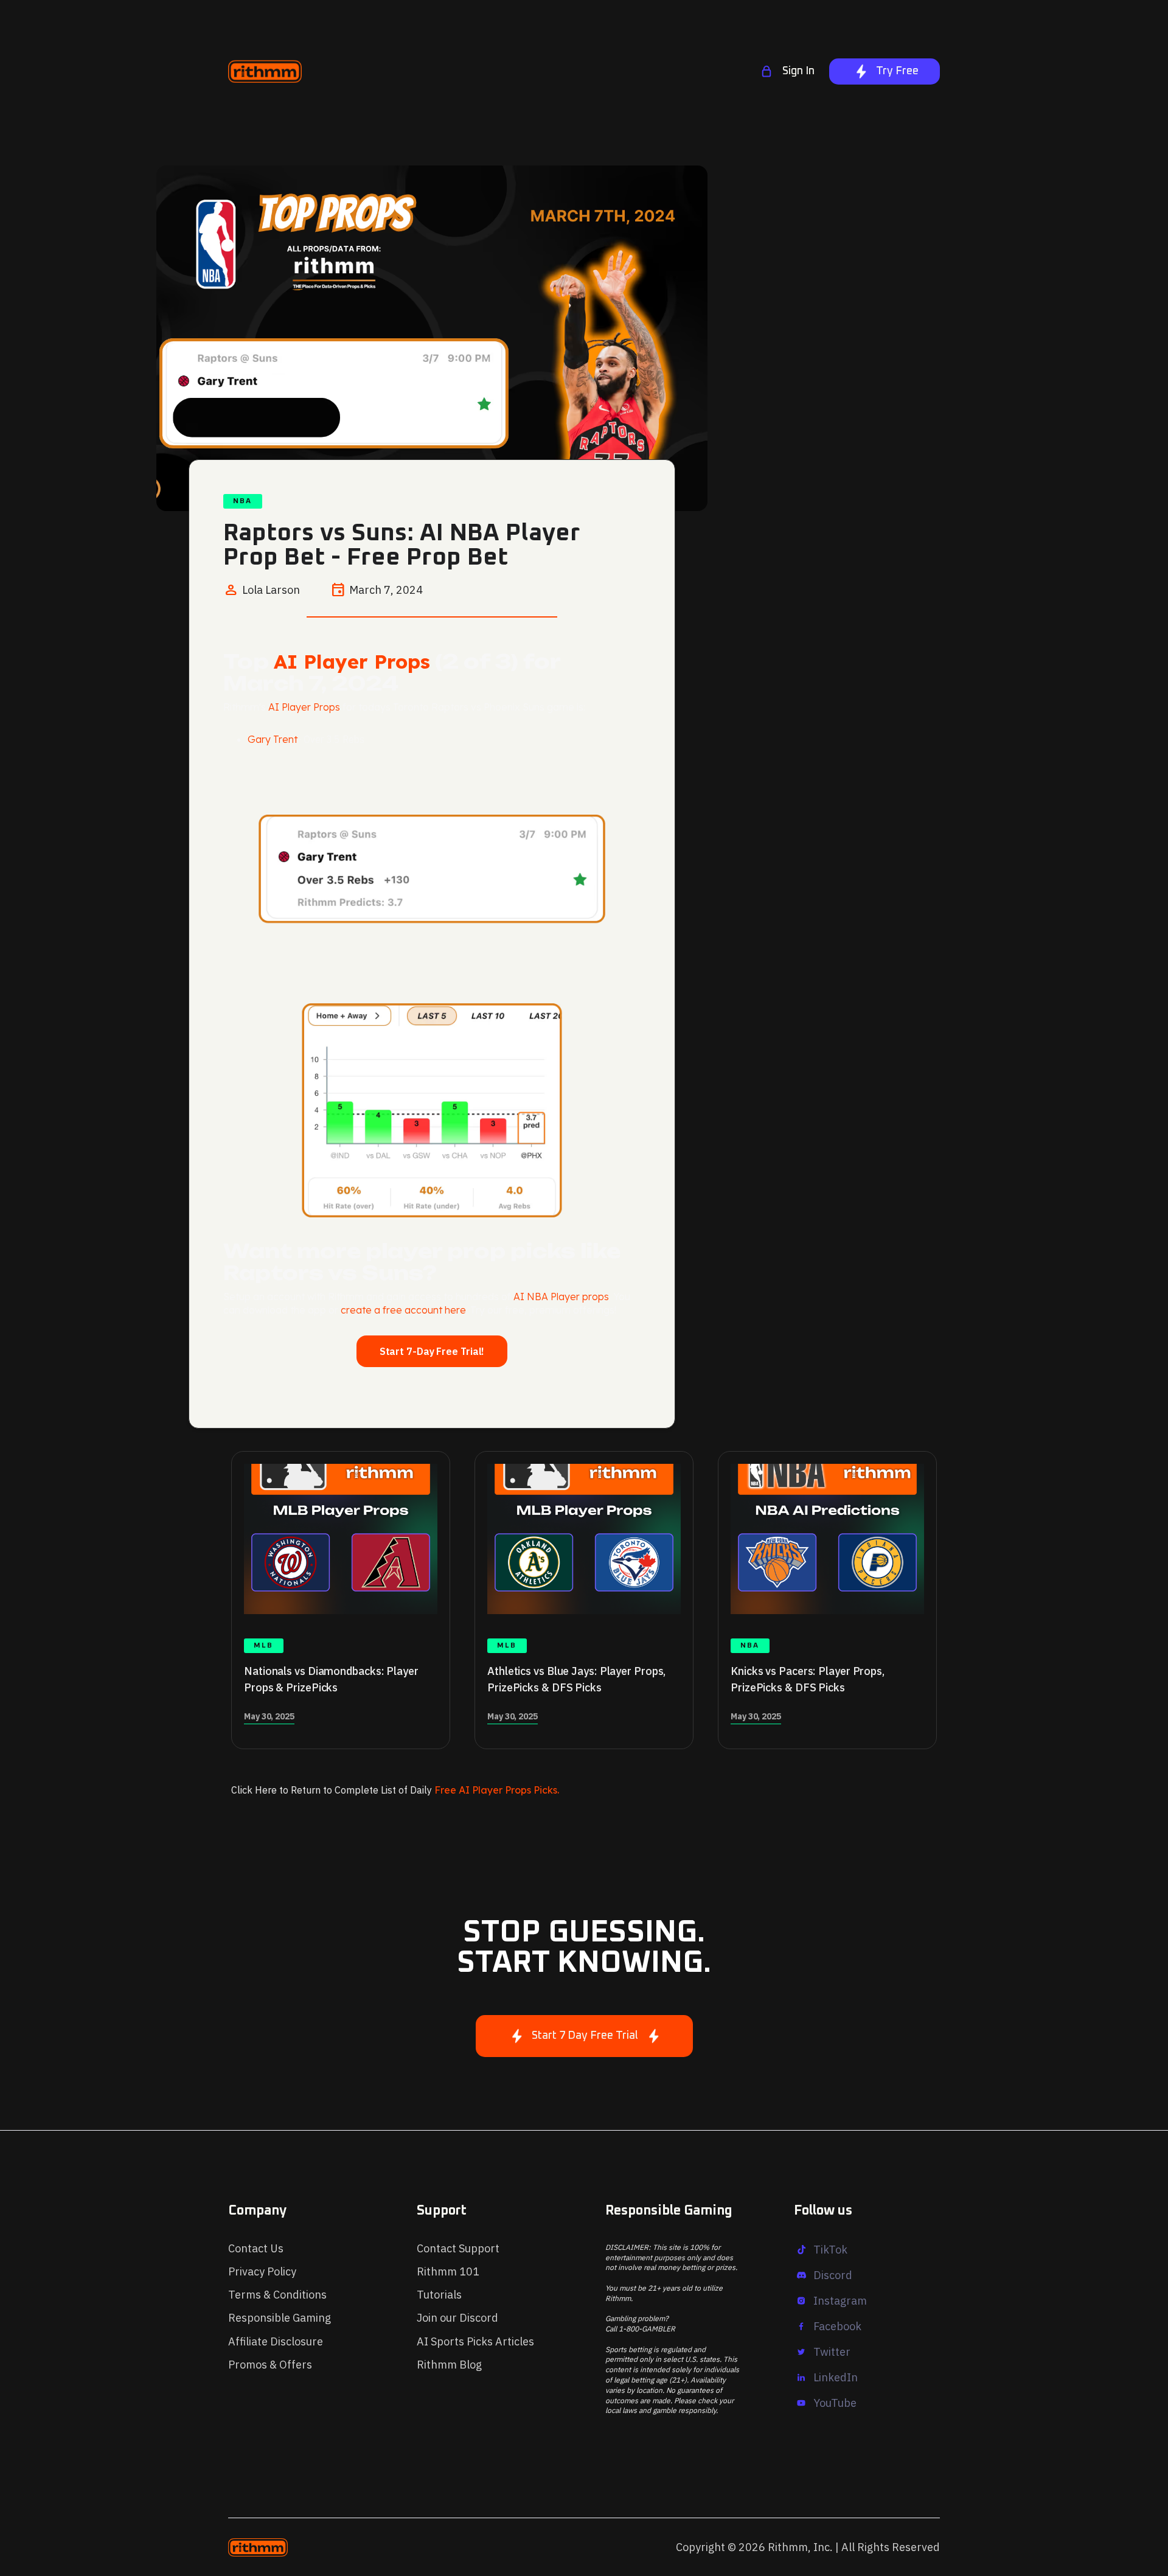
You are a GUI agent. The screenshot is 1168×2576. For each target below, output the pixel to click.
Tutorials (439, 2295)
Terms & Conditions (277, 2295)
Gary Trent (273, 739)
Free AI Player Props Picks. (497, 1790)
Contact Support (458, 2248)
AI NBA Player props (561, 1297)
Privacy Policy (262, 2271)
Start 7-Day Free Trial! (432, 1351)
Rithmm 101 (448, 2271)
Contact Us (256, 2248)
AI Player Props (352, 661)
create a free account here (403, 1310)
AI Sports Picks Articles (475, 2341)
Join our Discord (457, 2318)
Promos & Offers (270, 2365)
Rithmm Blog (449, 2365)
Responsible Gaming (280, 2318)
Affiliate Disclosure (276, 2341)
